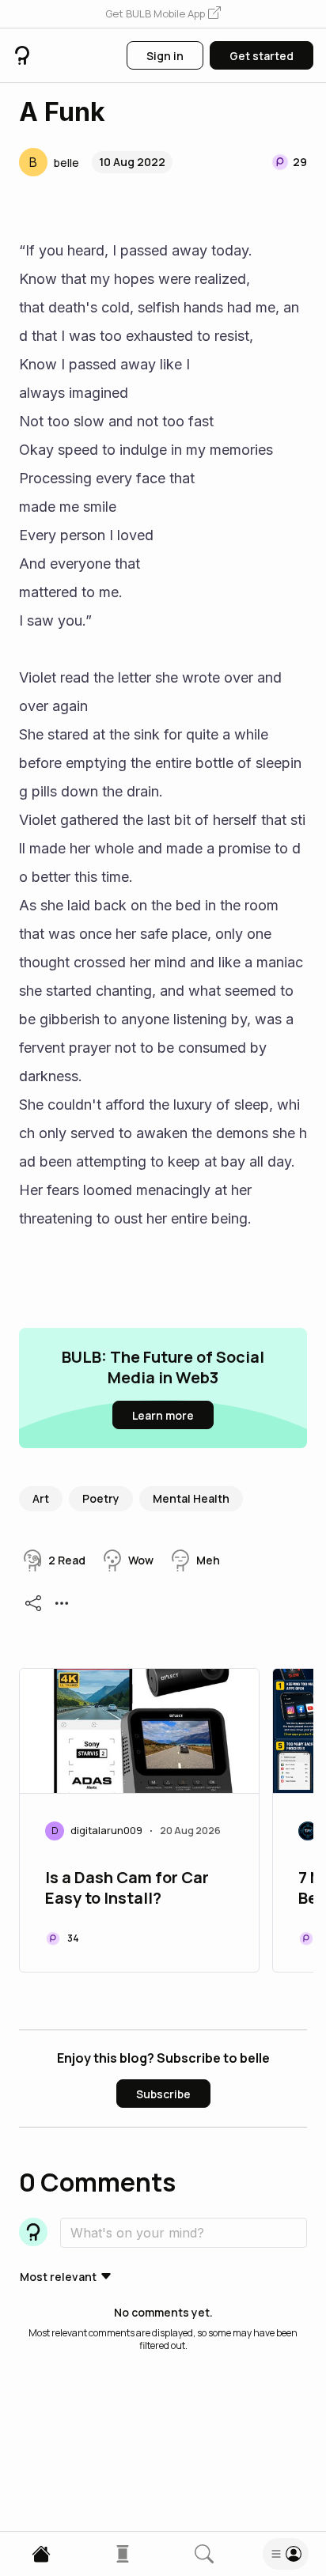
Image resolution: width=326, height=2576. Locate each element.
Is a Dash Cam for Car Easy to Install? (127, 1888)
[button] (163, 14)
